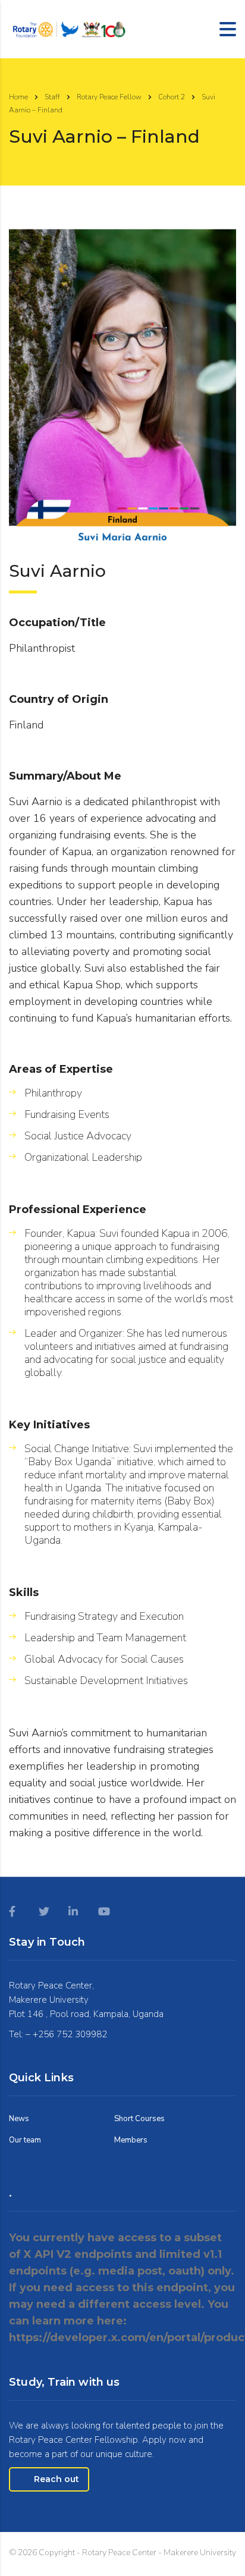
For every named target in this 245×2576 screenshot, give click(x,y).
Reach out (56, 2479)
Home (18, 97)
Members (131, 2140)
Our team (25, 2140)
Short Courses (139, 2119)
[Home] (68, 28)
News (19, 2119)
